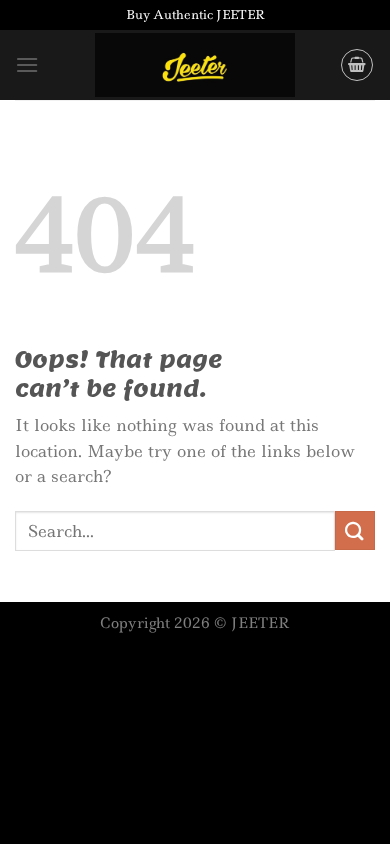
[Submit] (355, 530)
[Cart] (357, 65)
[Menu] (27, 64)
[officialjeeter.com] (195, 65)
